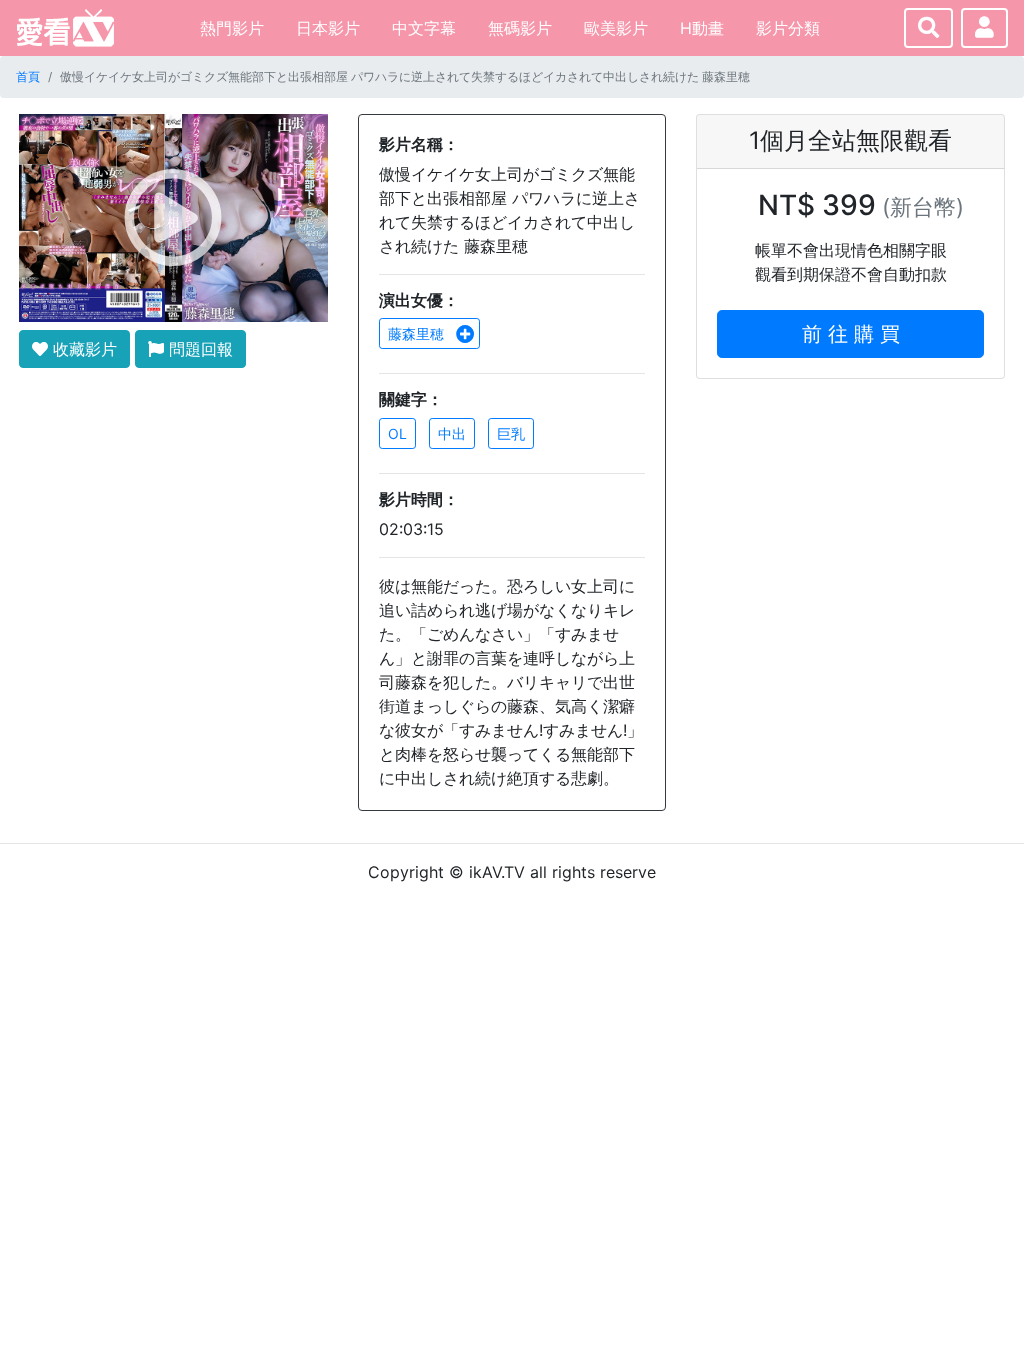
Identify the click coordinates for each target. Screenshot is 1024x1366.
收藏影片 (82, 349)
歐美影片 (616, 28)
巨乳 (511, 433)
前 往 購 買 (851, 334)
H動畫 (702, 28)
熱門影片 (232, 28)
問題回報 (198, 349)
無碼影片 (520, 28)
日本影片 (328, 28)
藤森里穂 (418, 333)
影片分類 (788, 28)
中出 (452, 433)
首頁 (28, 76)
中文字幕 (424, 28)
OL (397, 433)
